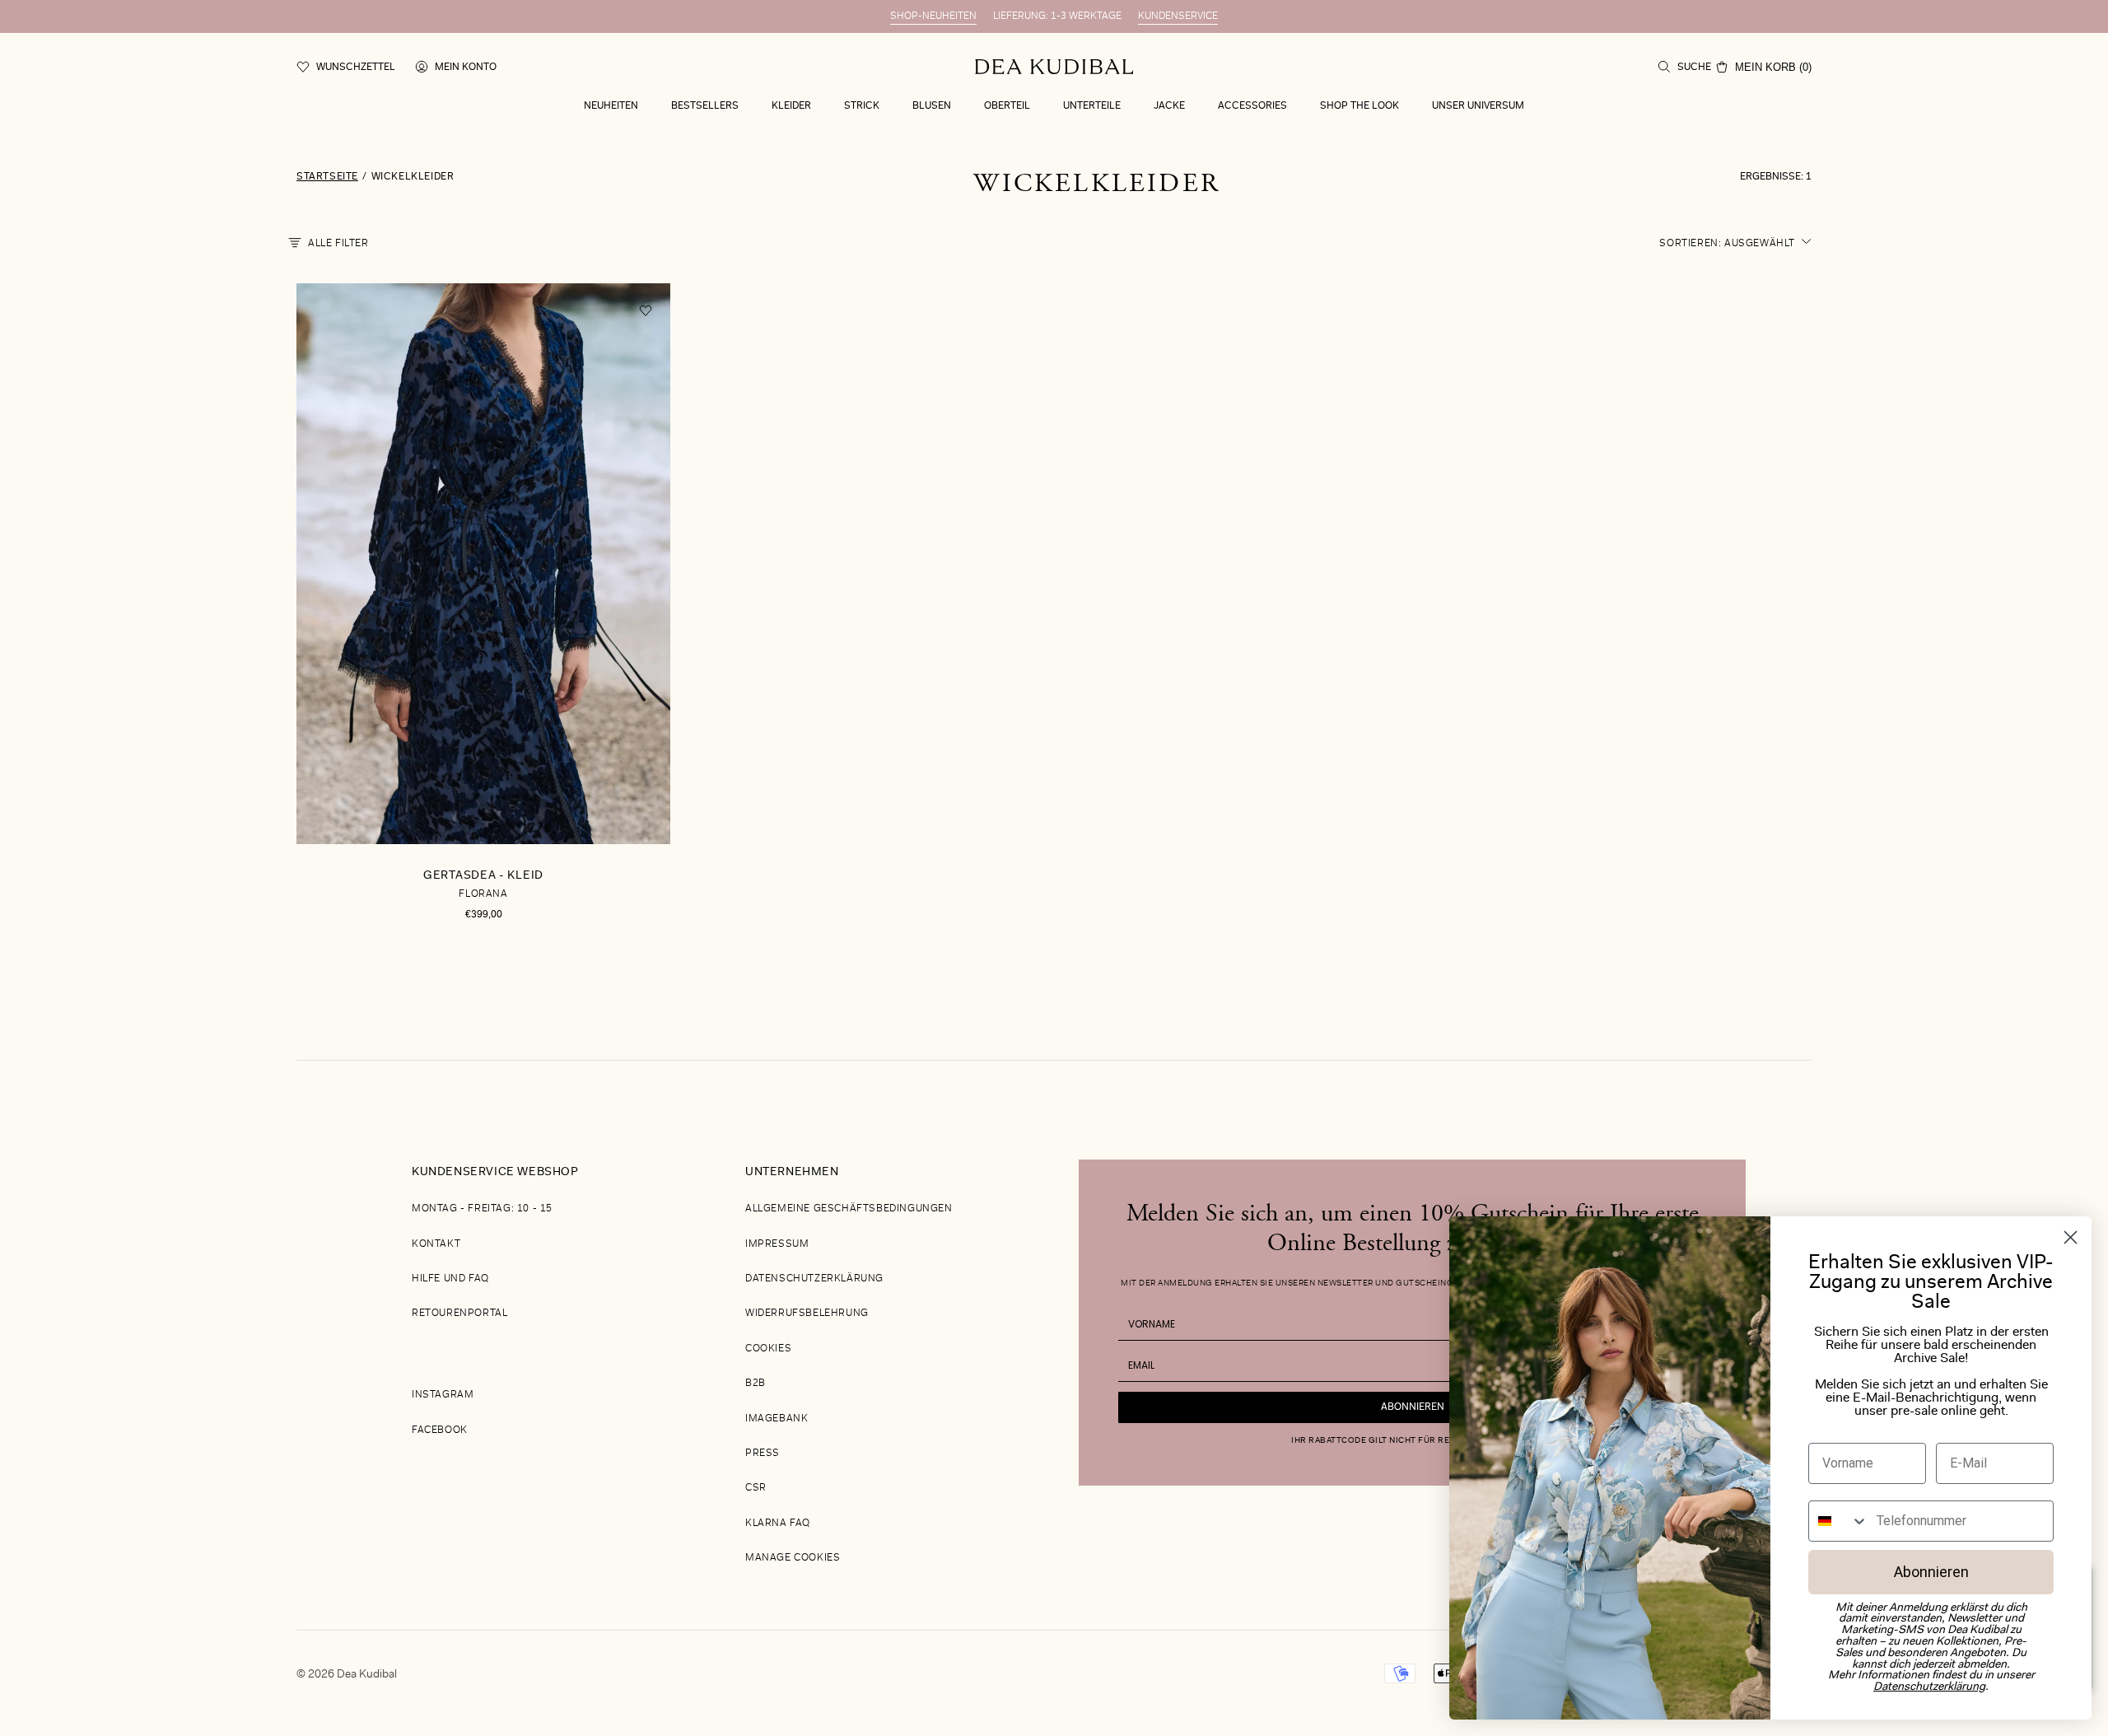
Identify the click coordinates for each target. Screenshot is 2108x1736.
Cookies (768, 1349)
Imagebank (777, 1419)
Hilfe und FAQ (450, 1279)
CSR (756, 1488)
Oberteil (1007, 106)
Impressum (777, 1244)
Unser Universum (1478, 106)
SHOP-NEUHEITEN (933, 16)
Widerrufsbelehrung (807, 1314)
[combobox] (1839, 1521)
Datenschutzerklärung (814, 1279)
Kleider (791, 106)
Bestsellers (705, 106)
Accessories (1252, 106)
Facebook (440, 1430)
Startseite (327, 177)
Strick (862, 106)
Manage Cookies (793, 1558)
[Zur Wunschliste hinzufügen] (646, 311)
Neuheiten (611, 106)
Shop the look (1359, 106)
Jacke (1169, 106)
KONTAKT (436, 1244)
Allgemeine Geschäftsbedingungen (849, 1209)
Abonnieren (1413, 1407)
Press (763, 1454)
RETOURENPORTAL (459, 1314)
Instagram (443, 1395)
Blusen (932, 106)
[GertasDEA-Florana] (483, 622)
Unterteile (1092, 106)
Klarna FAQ (778, 1524)
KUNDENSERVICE (1178, 16)
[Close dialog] (2071, 1237)
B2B (756, 1384)
